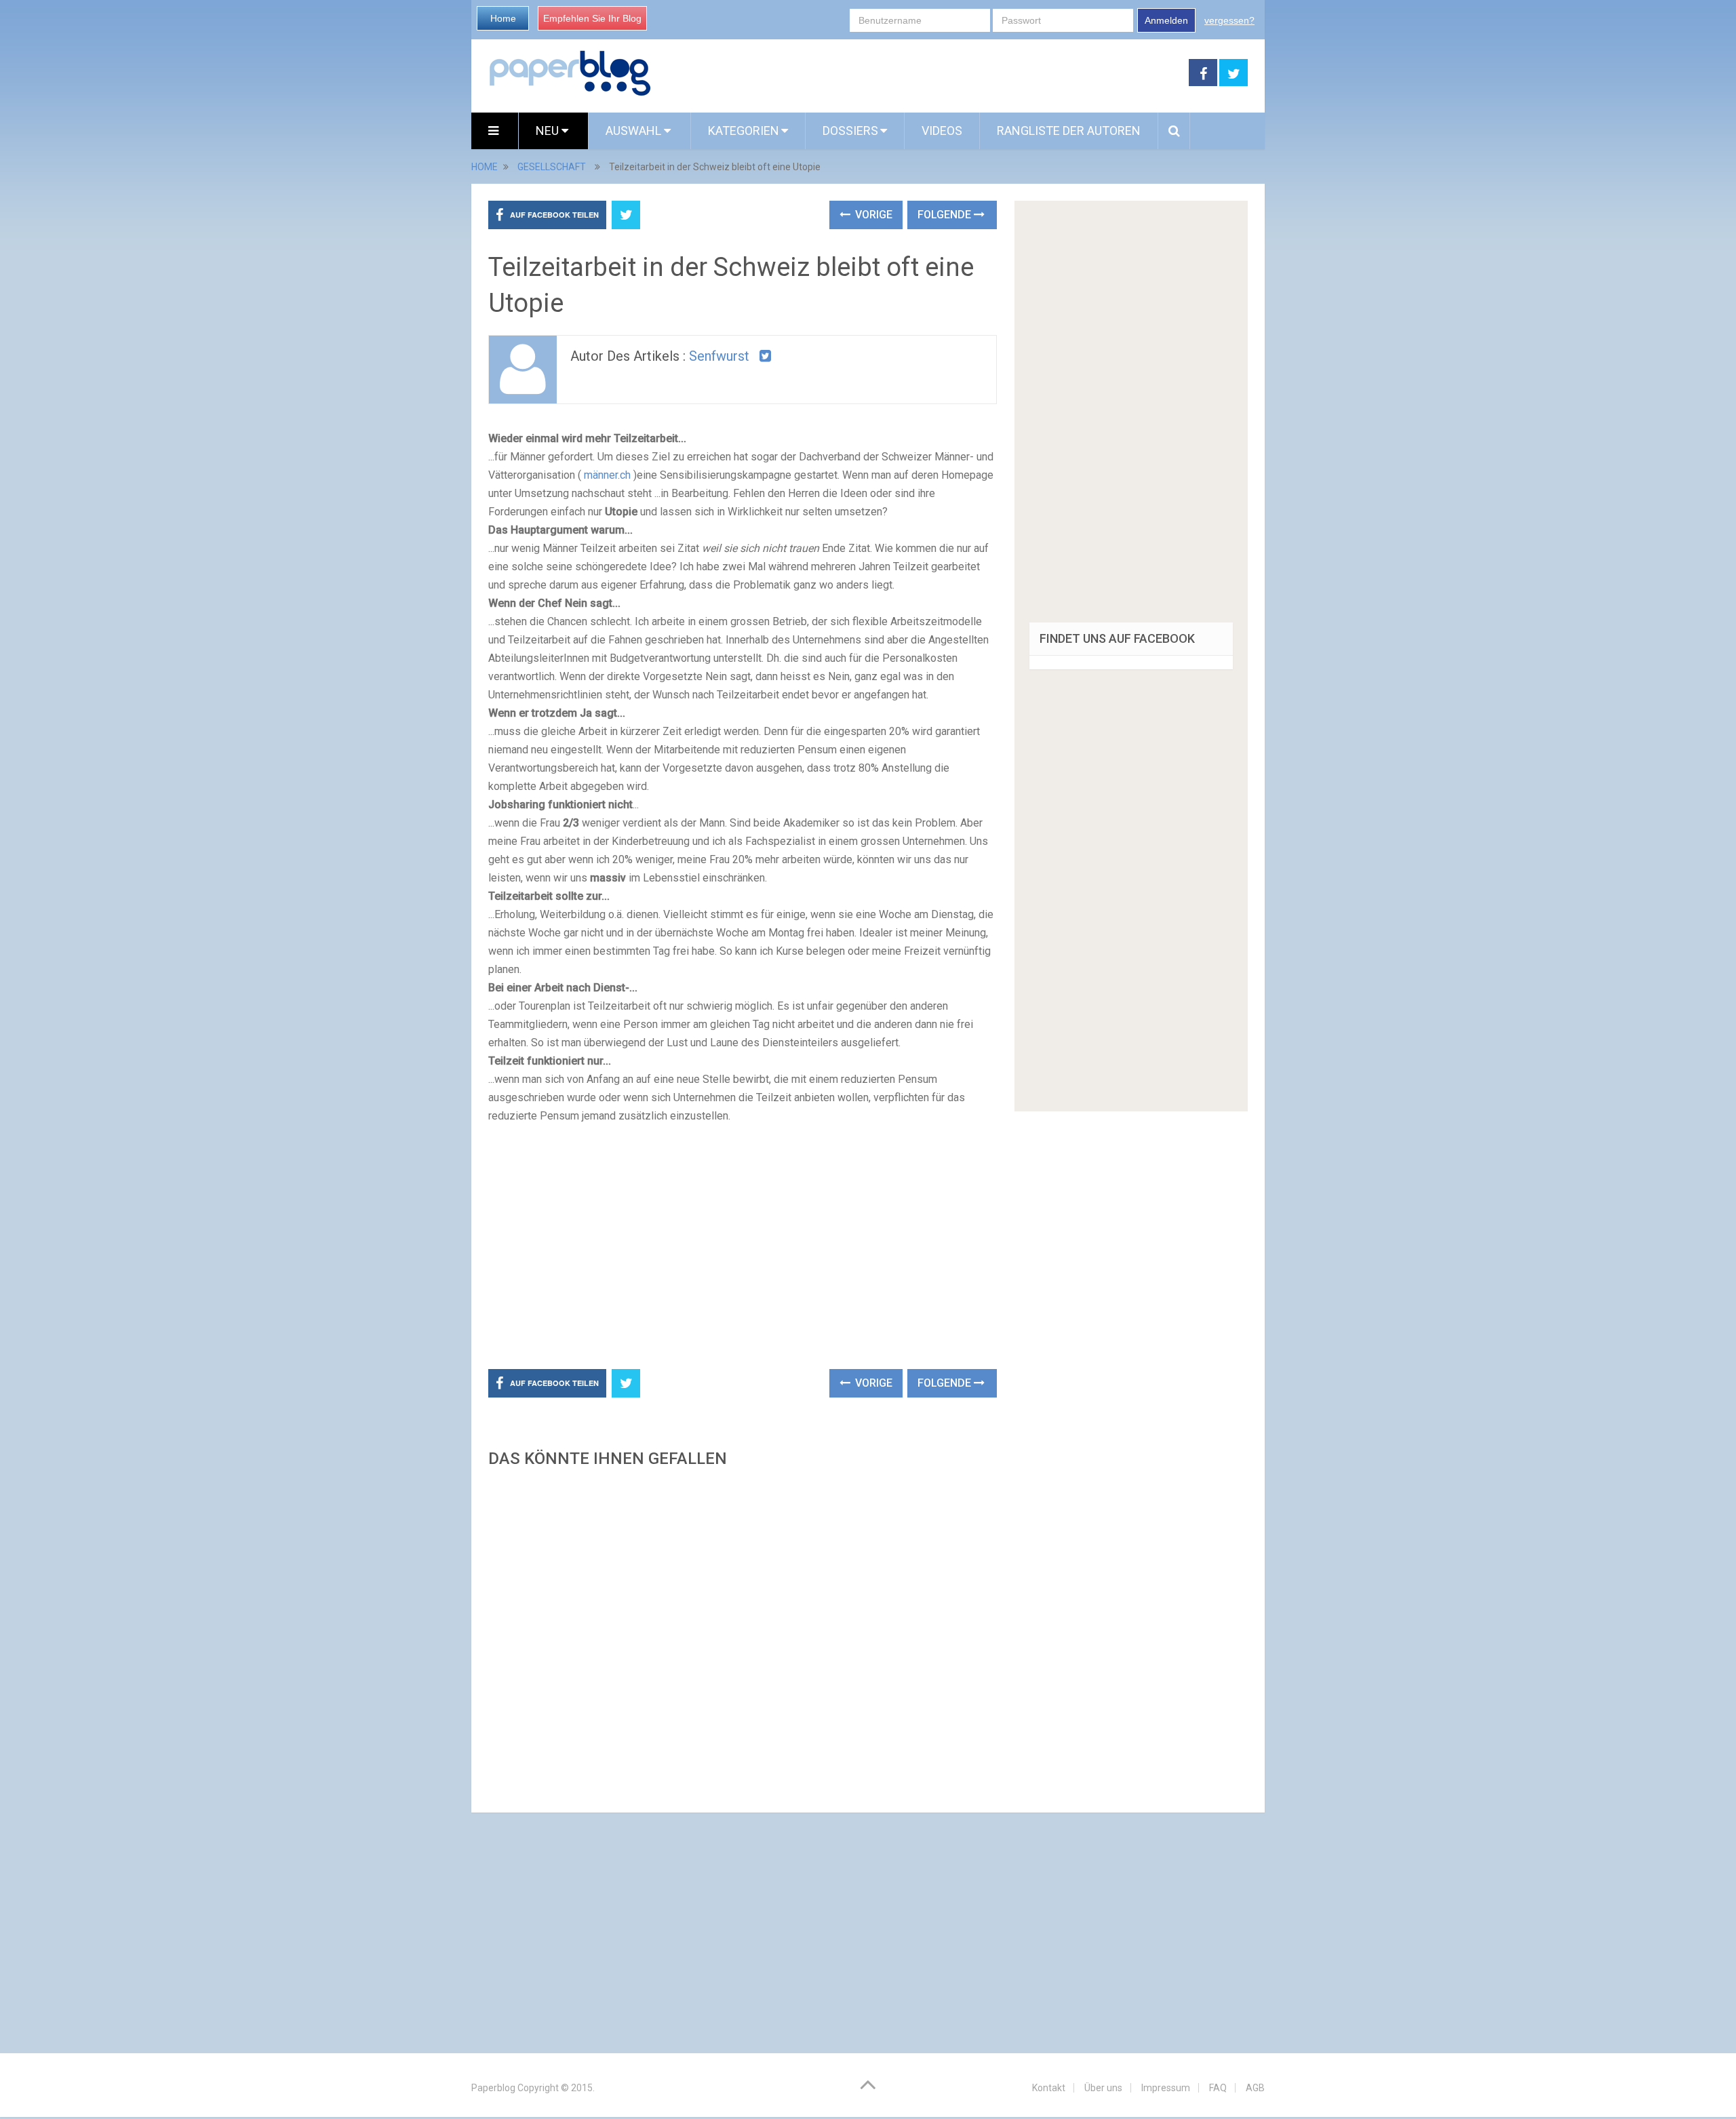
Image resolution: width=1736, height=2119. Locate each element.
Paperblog (493, 2088)
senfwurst (719, 356)
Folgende (946, 215)
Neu (549, 131)
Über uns (1103, 2088)
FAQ (1218, 2088)
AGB (1255, 2088)
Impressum (1166, 2088)
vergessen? (1229, 20)
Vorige (872, 215)
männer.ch (607, 475)
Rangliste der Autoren (1069, 131)
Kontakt (1049, 2088)
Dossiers (850, 131)
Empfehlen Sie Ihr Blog (592, 18)
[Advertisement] (920, 73)
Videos (942, 131)
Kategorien (744, 131)
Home (503, 18)
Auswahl (635, 131)
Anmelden (1166, 20)
